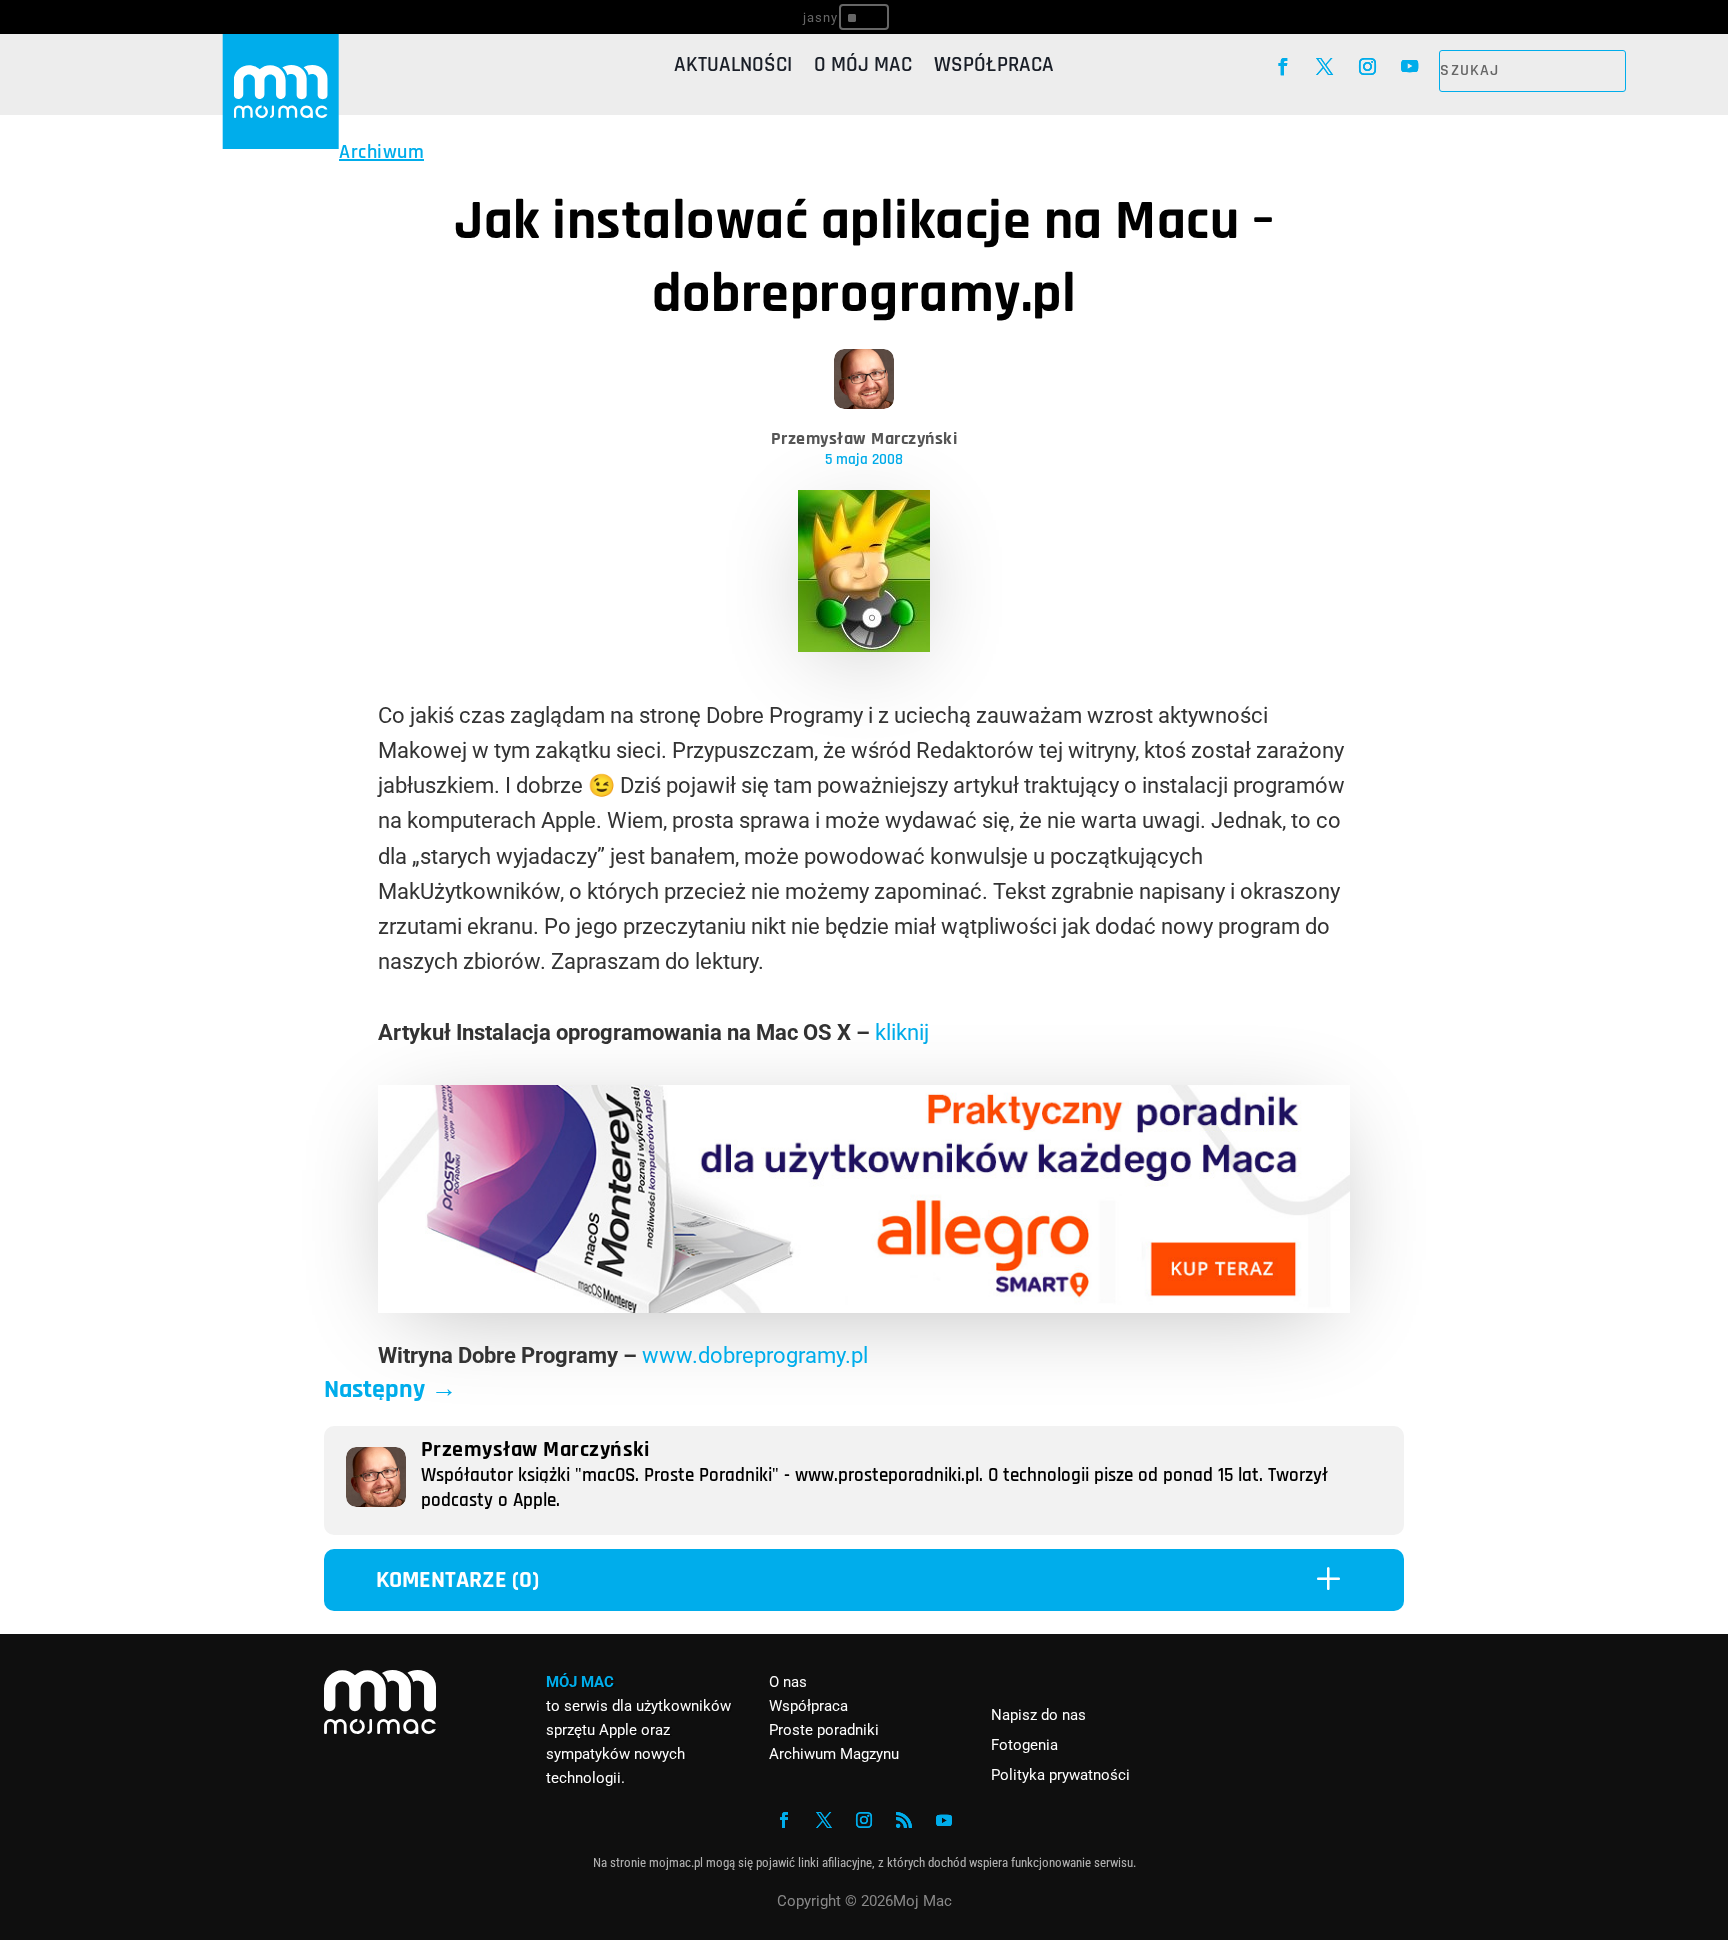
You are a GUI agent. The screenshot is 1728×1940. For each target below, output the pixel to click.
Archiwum (381, 152)
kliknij (902, 1032)
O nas (788, 1682)
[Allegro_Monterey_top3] (864, 1305)
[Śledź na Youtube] (1410, 67)
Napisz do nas (1038, 1715)
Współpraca (994, 68)
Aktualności (733, 68)
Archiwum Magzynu (834, 1754)
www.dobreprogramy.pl (755, 1355)
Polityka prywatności (1060, 1775)
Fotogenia (1024, 1745)
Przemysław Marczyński (864, 438)
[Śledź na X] (1325, 67)
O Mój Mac (863, 68)
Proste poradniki (824, 1730)
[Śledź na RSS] (904, 1820)
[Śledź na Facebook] (1282, 67)
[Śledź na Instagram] (1367, 67)
